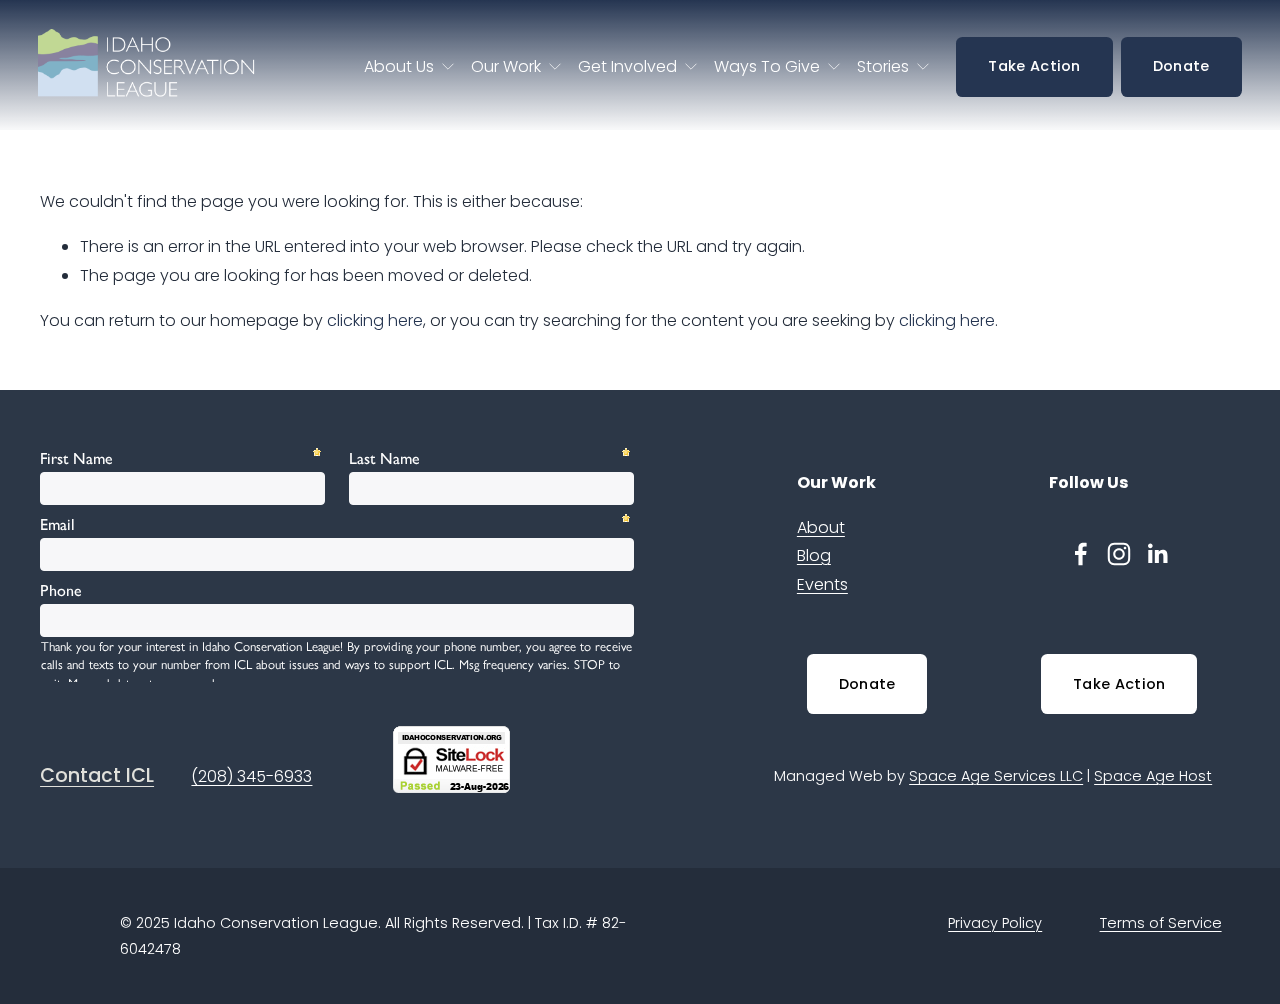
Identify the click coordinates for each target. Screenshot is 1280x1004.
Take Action (1034, 66)
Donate (1181, 66)
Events (822, 584)
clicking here (375, 320)
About (821, 527)
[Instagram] (1119, 554)
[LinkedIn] (1157, 554)
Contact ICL (97, 776)
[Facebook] (1081, 554)
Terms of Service (1161, 923)
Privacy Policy (995, 923)
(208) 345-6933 (251, 776)
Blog (814, 555)
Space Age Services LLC (996, 776)
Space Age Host (1153, 776)
